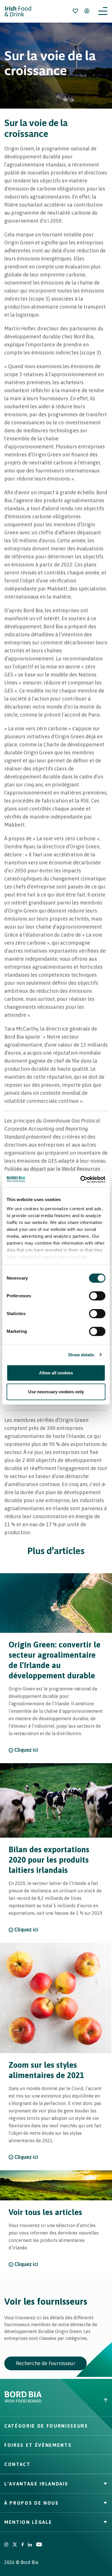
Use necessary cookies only (56, 1392)
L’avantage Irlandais (36, 2484)
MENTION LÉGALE (28, 2522)
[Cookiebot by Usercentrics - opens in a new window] (81, 1180)
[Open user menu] (87, 11)
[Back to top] (84, 2400)
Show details (81, 1355)
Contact (18, 2464)
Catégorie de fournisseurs (46, 2426)
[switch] (97, 1296)
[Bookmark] (75, 11)
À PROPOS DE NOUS (32, 2503)
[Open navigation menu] (103, 11)
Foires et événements (38, 2445)
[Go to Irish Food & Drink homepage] (18, 11)
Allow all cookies (56, 1373)
